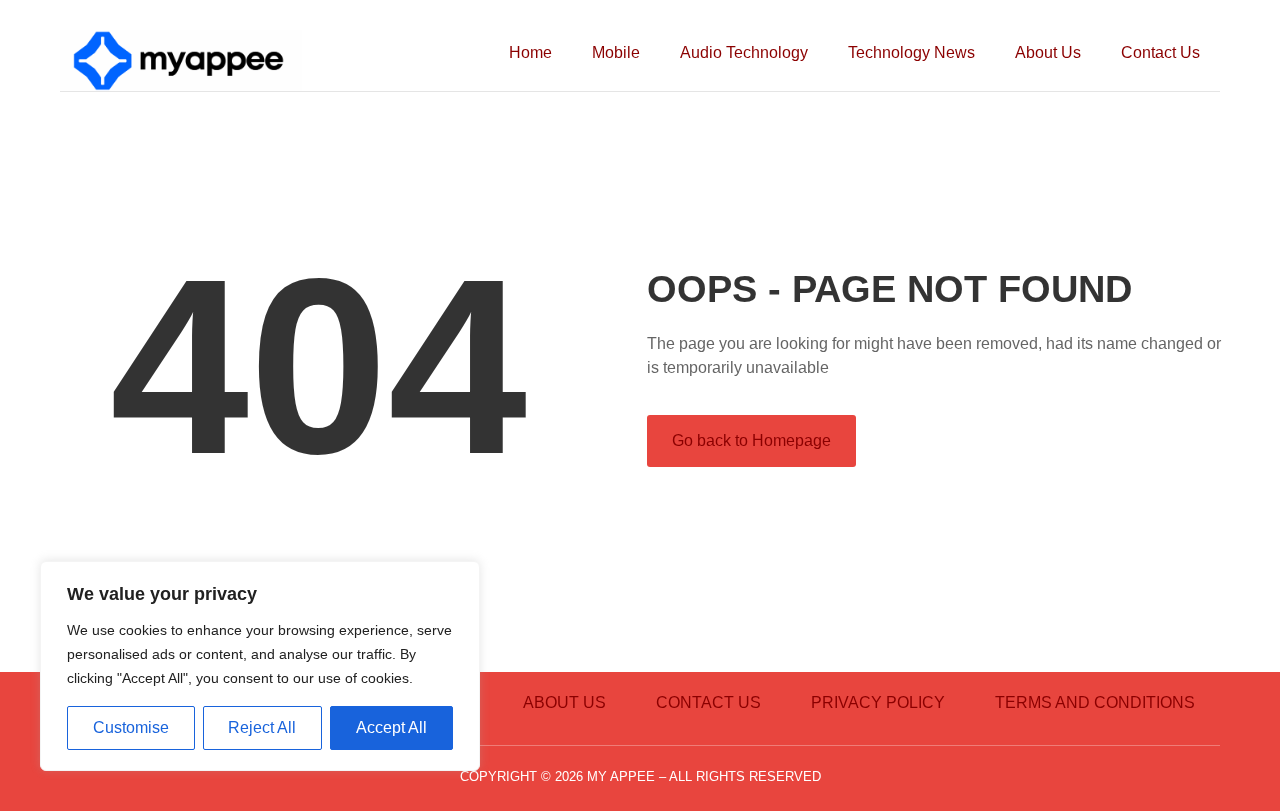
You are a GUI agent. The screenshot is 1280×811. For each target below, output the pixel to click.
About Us (1048, 52)
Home (530, 52)
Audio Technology (744, 52)
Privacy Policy (878, 702)
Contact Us (1160, 52)
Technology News (911, 52)
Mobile (616, 52)
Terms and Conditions (1095, 702)
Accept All (391, 727)
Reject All (262, 727)
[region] (260, 666)
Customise (131, 727)
